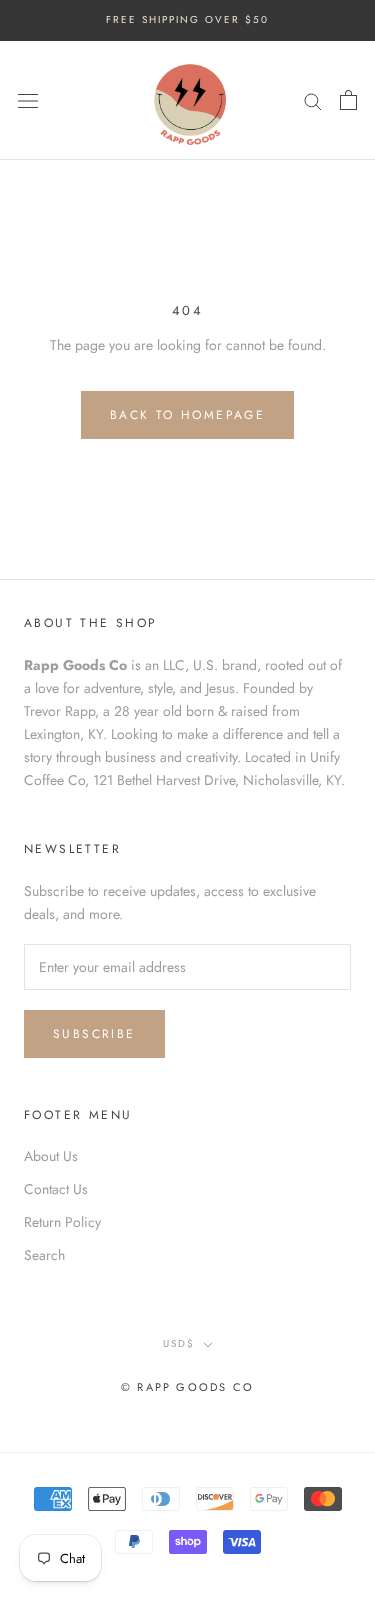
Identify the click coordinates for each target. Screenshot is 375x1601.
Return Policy (62, 1222)
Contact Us (56, 1189)
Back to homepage (187, 415)
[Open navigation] (28, 100)
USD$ (179, 1343)
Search (44, 1255)
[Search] (313, 99)
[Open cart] (348, 100)
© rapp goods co (187, 1387)
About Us (51, 1156)
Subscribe (94, 1034)
